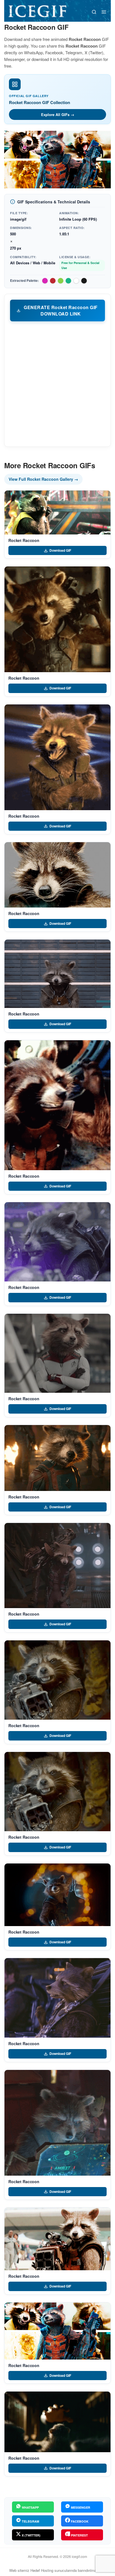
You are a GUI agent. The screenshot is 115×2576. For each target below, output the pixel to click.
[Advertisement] (57, 384)
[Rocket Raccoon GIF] (57, 512)
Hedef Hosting (42, 2570)
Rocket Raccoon (24, 540)
